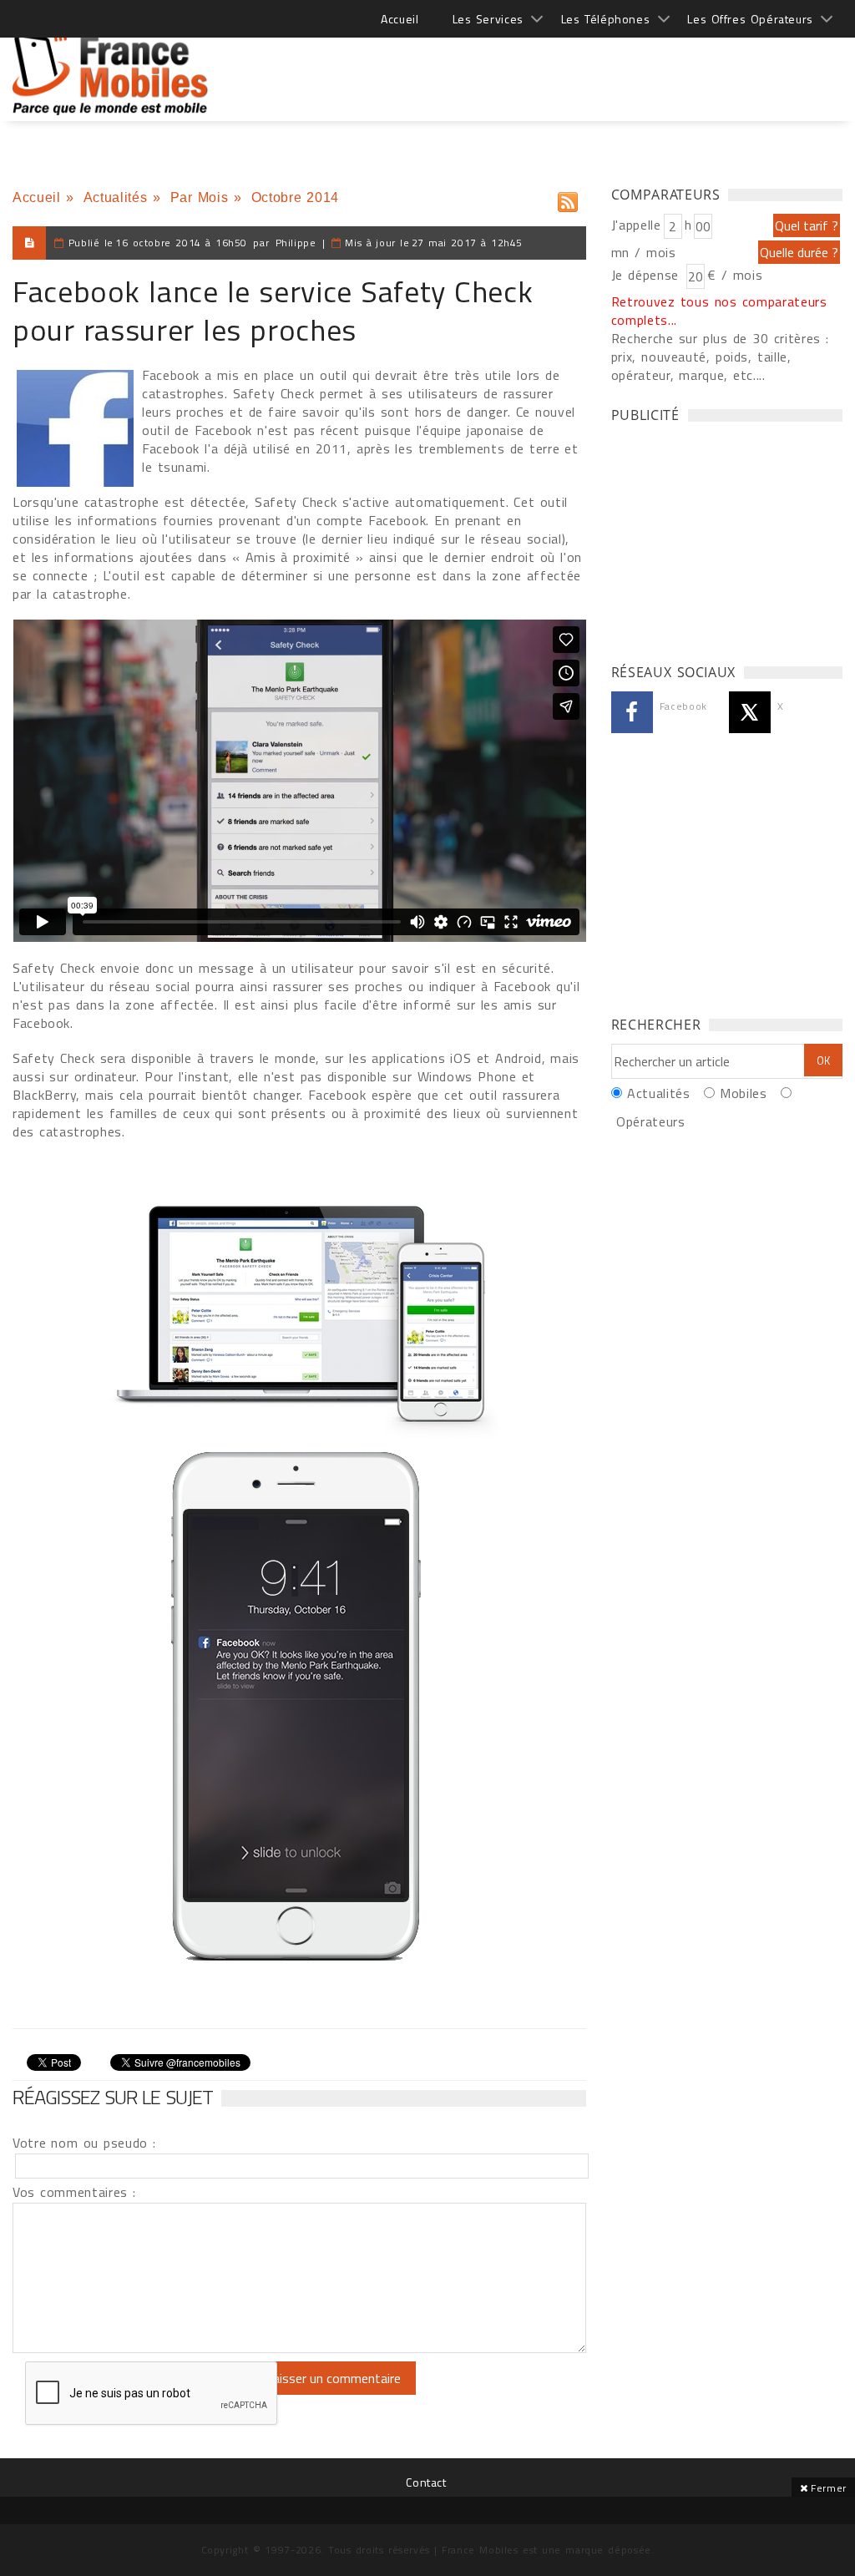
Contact (426, 2482)
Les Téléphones (606, 19)
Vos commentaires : (74, 2192)
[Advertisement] (539, 67)
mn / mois (644, 252)
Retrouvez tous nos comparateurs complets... (719, 311)
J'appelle (636, 225)
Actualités (115, 197)
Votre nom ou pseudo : (84, 2143)
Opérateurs (650, 1121)
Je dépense (648, 275)
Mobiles (743, 1093)
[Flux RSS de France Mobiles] (568, 198)
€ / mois (735, 275)
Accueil (400, 19)
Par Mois (200, 197)
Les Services (488, 19)
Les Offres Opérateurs (750, 19)
